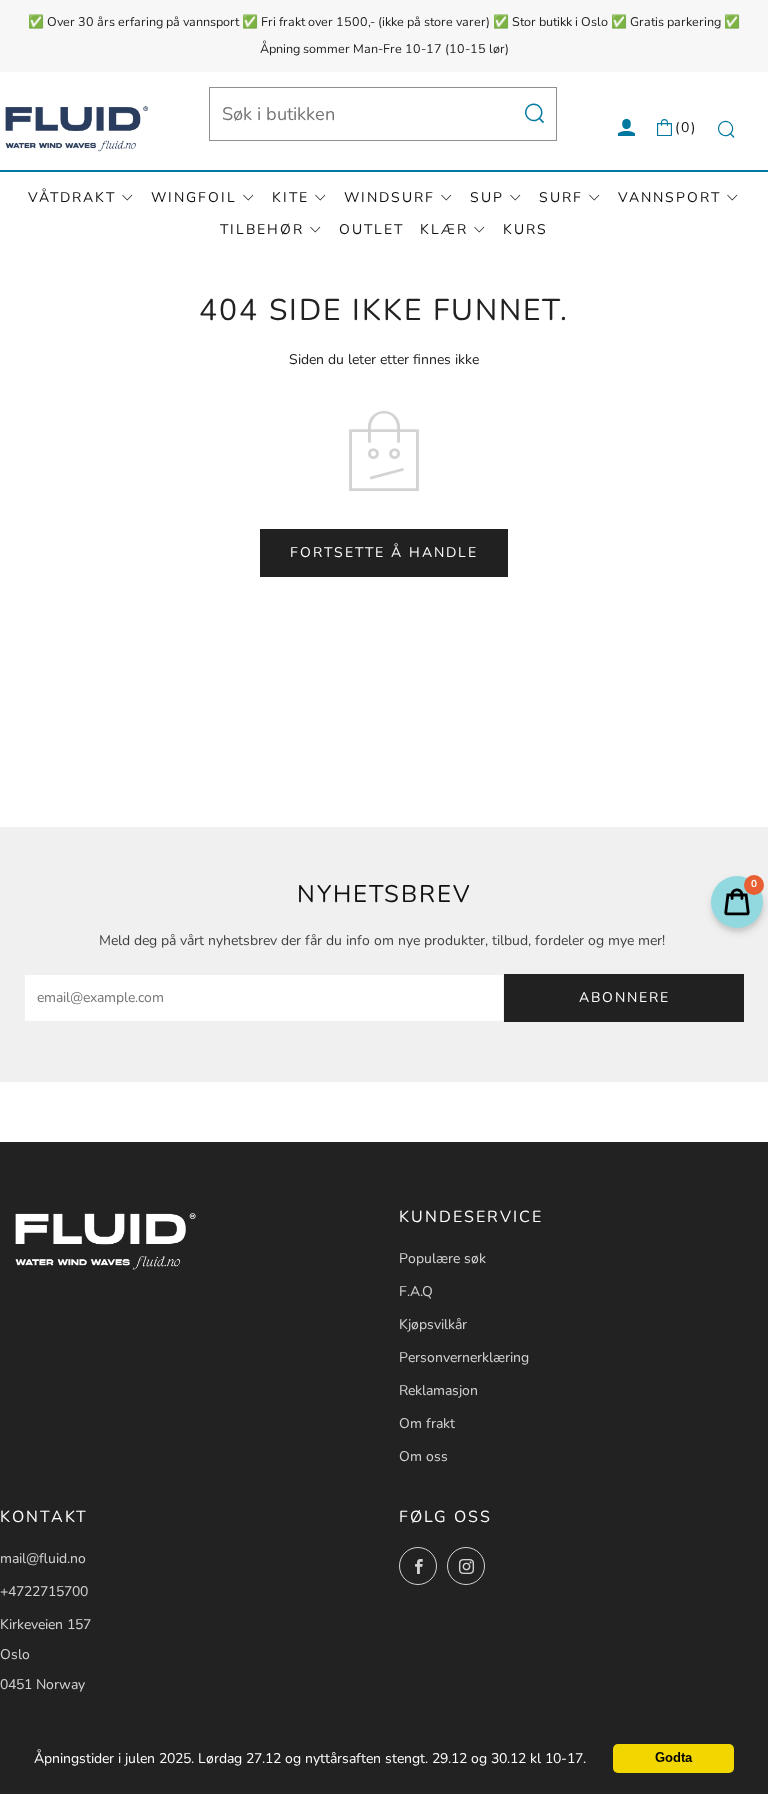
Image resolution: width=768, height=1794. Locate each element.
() (686, 127)
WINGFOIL (194, 197)
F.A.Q (416, 1291)
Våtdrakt (72, 197)
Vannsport (669, 197)
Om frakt (427, 1423)
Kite (290, 197)
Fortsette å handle (384, 552)
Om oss (423, 1456)
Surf (561, 197)
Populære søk (442, 1258)
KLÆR (444, 229)
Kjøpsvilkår (433, 1324)
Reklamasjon (438, 1390)
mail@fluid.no (43, 1558)
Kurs (525, 229)
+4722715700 (44, 1591)
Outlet (371, 229)
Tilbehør (262, 229)
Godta (673, 1758)
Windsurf (389, 197)
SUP (487, 197)
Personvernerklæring (464, 1357)
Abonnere (624, 997)
